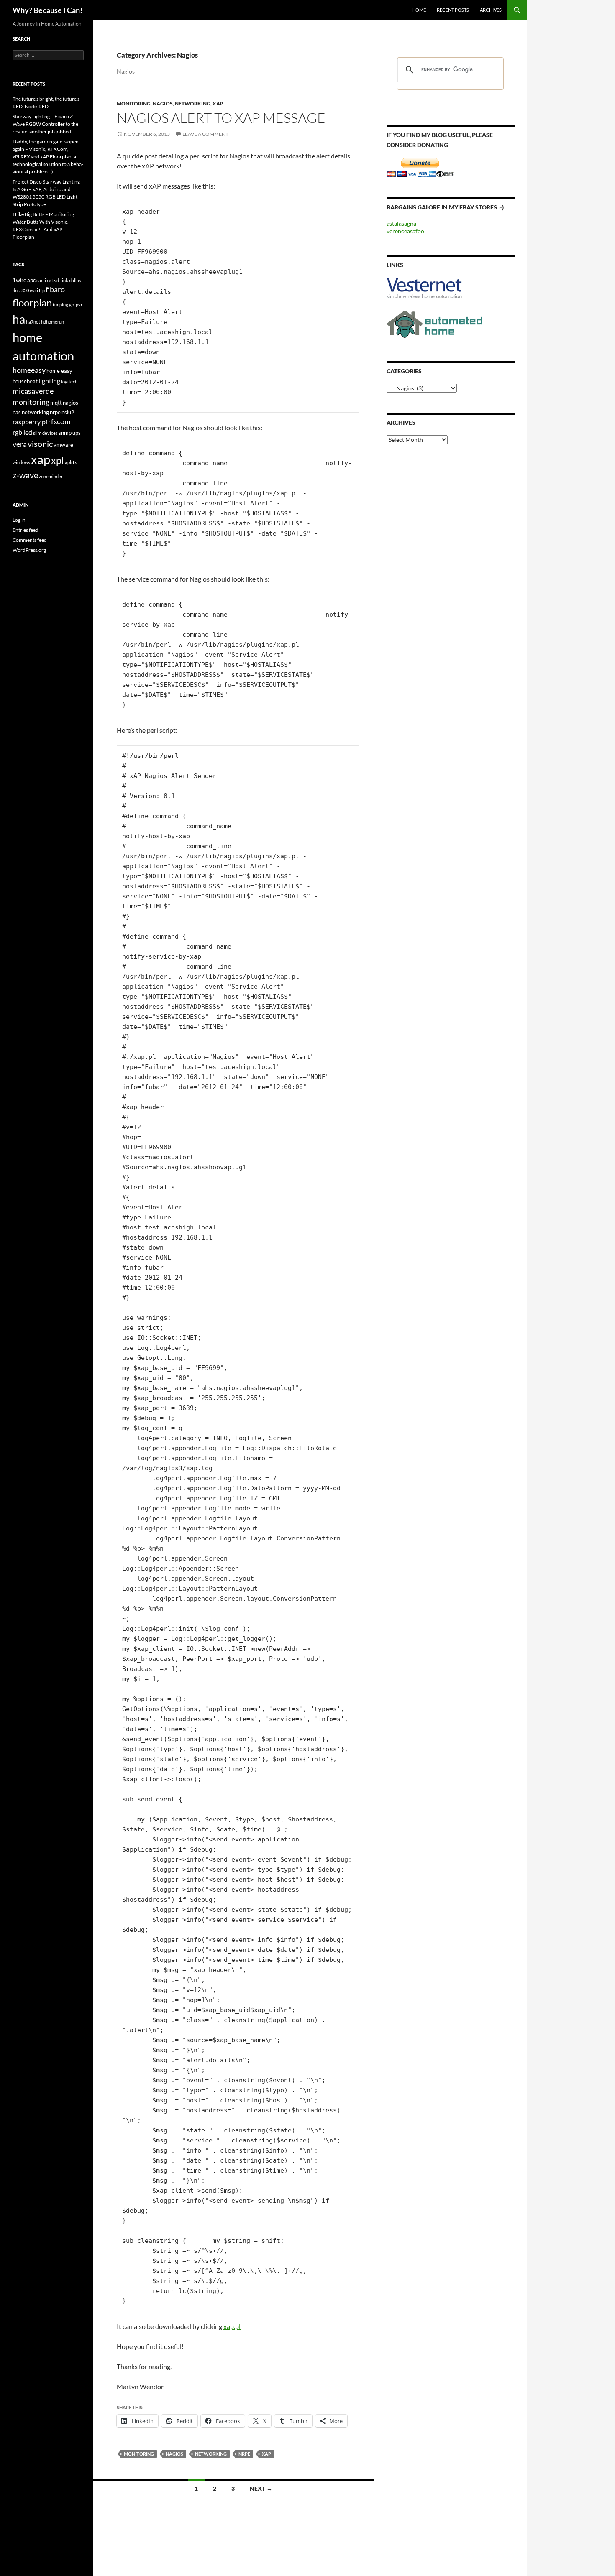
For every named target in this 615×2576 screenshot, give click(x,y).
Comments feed (30, 540)
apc (31, 280)
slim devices (45, 433)
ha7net (33, 322)
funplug (60, 305)
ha (19, 319)
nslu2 (68, 412)
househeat (25, 381)
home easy (59, 371)
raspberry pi (30, 422)
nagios (174, 2454)
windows (21, 462)
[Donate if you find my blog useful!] (420, 167)
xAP (218, 103)
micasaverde (33, 391)
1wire (19, 280)
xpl (58, 460)
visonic (40, 444)
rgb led (22, 432)
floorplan (32, 303)
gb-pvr (76, 305)
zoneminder (51, 476)
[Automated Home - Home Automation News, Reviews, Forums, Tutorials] (435, 323)
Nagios (163, 103)
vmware (63, 445)
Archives (491, 10)
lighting (49, 381)
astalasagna (401, 223)
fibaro (55, 289)
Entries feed (26, 530)
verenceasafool (406, 231)
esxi (34, 290)
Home (419, 10)
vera (20, 444)
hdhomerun (53, 322)
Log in (19, 520)
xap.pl (232, 2326)
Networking (193, 103)
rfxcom (59, 422)
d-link (62, 280)
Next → (261, 2488)
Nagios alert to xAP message (221, 118)
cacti (41, 280)
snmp (65, 433)
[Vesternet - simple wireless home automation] (424, 288)
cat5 (51, 280)
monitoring (139, 2454)
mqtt (56, 403)
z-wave (25, 475)
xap (266, 2454)
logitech (69, 381)
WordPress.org (29, 550)
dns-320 (21, 290)
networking (211, 2454)
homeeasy (29, 370)
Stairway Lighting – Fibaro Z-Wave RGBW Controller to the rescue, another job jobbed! (45, 124)
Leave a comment (205, 134)
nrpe (244, 2454)
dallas (75, 280)
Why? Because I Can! (47, 10)
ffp (42, 290)
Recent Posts (453, 10)
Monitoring (134, 103)
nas (17, 412)
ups (77, 433)
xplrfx (71, 462)
